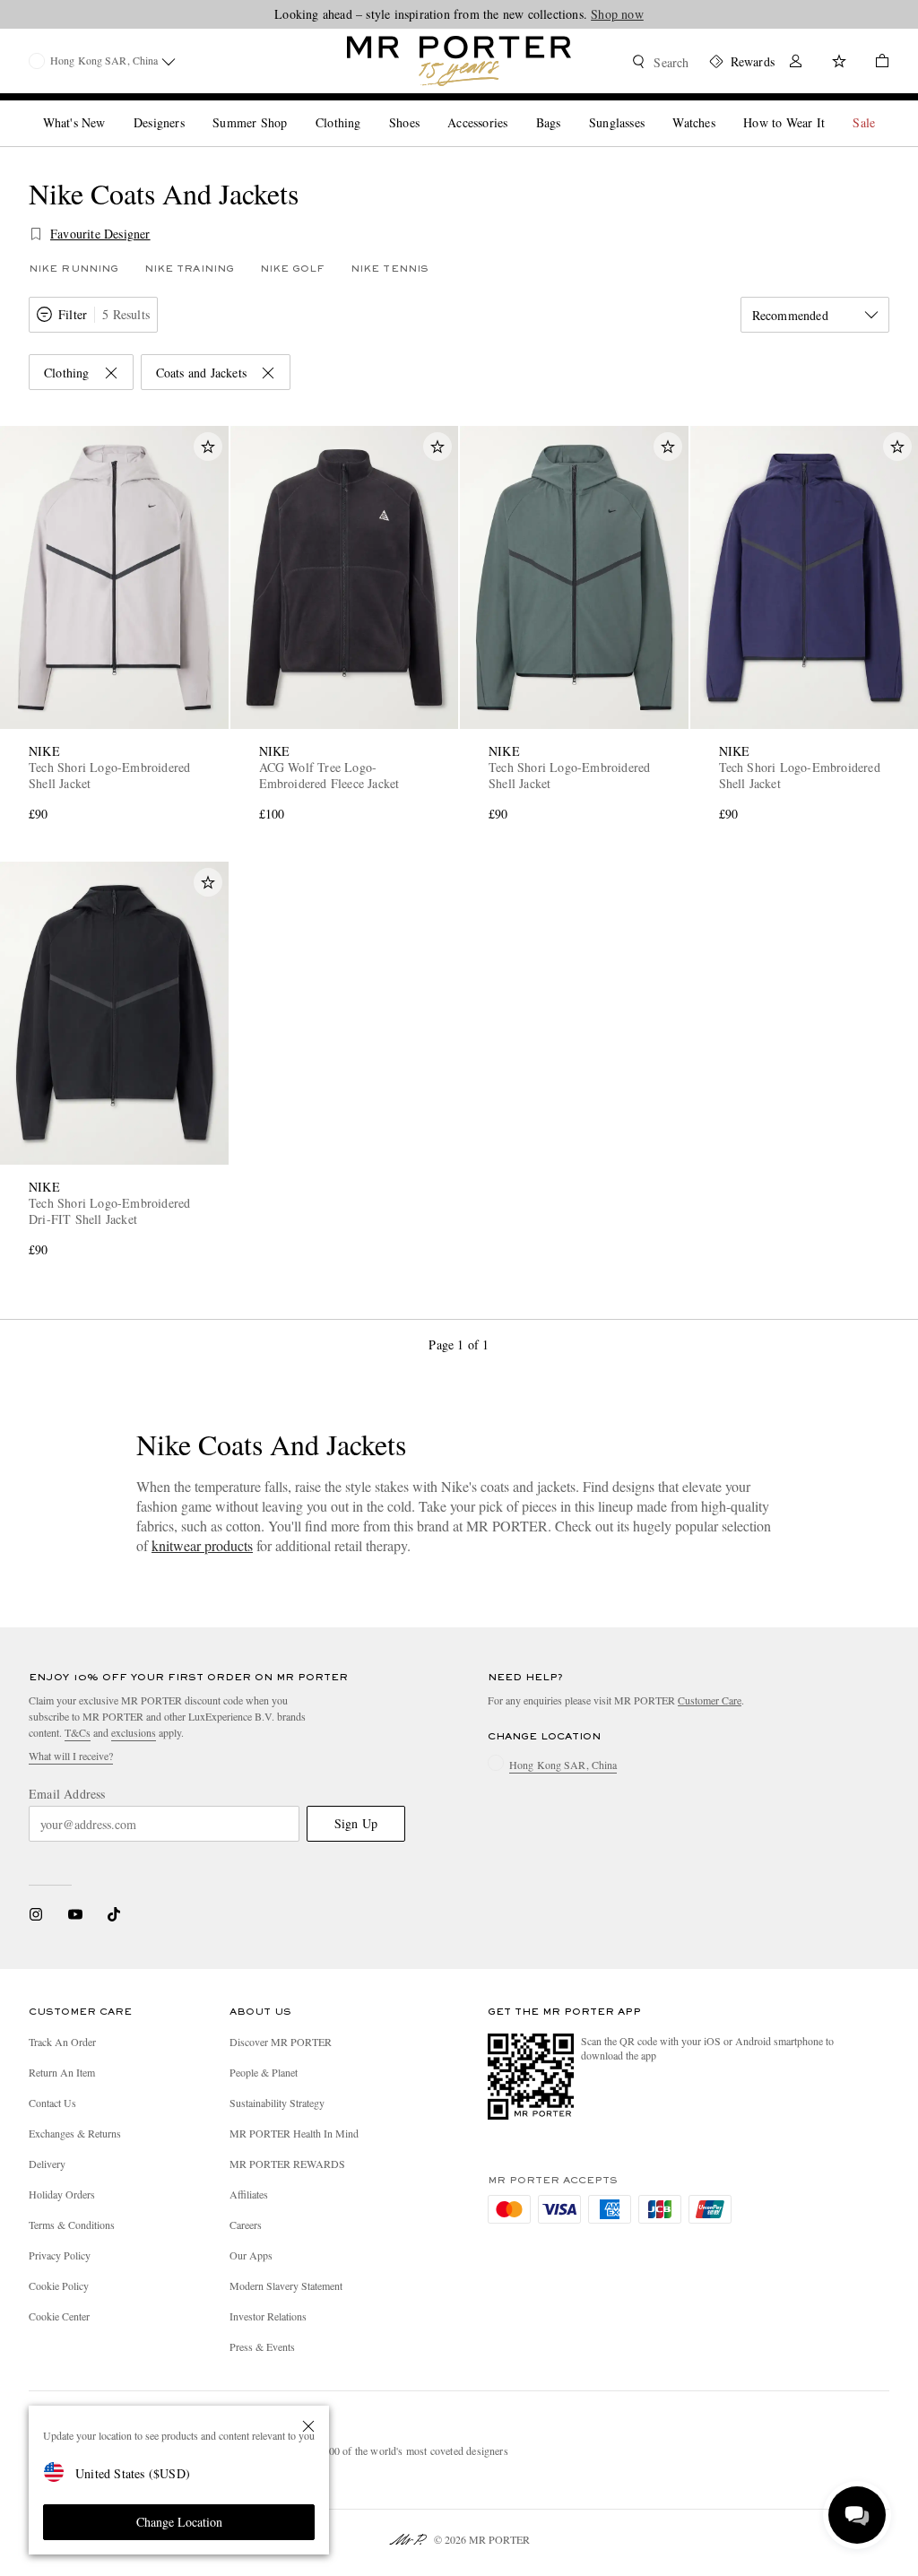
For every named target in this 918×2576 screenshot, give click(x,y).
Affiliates (249, 2194)
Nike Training (189, 269)
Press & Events (262, 2346)
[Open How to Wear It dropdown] (832, 108)
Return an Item (62, 2072)
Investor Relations (268, 2316)
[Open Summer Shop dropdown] (294, 108)
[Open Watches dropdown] (723, 108)
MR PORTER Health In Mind (294, 2133)
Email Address (67, 1794)
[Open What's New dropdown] (112, 108)
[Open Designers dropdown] (192, 108)
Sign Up (356, 1823)
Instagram (36, 1914)
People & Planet (264, 2072)
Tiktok (114, 1914)
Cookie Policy (59, 2285)
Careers (246, 2225)
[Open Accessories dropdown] (515, 108)
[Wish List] (839, 63)
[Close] (308, 2426)
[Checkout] (875, 63)
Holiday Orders (62, 2194)
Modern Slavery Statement (286, 2285)
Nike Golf (293, 269)
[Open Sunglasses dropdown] (652, 108)
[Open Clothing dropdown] (368, 108)
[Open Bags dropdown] (567, 108)
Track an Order (62, 2042)
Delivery (47, 2164)
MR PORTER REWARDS (287, 2164)
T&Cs (78, 1732)
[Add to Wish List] (208, 447)
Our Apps (251, 2255)
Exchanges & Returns (75, 2133)
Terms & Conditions (72, 2225)
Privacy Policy (60, 2255)
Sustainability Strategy (277, 2103)
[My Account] (796, 63)
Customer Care (710, 1700)
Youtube (75, 1914)
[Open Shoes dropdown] (427, 108)
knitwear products (202, 1545)
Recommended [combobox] (790, 315)
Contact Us (52, 2103)
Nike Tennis (390, 269)
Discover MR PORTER (281, 2042)
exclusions (134, 1732)
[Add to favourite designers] (36, 234)
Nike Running (74, 269)
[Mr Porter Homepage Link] (459, 61)
